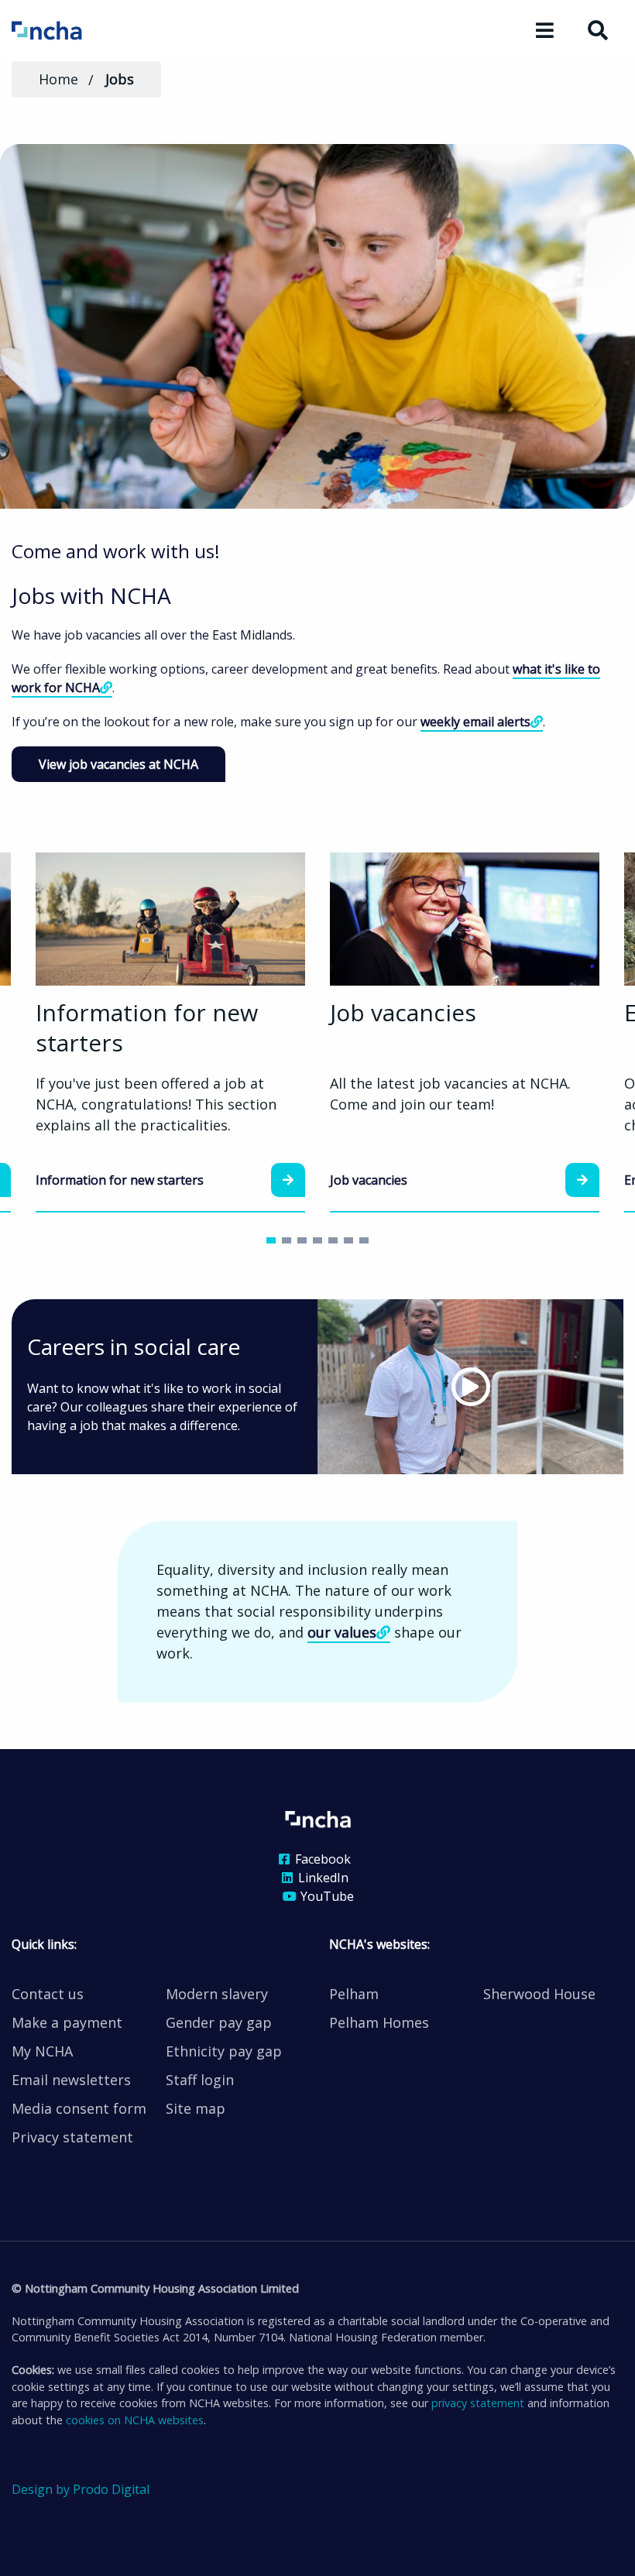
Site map (196, 2108)
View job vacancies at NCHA (118, 764)
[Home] (68, 29)
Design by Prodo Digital (81, 2489)
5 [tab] (333, 1240)
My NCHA (42, 2051)
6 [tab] (348, 1240)
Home (58, 79)
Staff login (200, 2080)
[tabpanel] (465, 1032)
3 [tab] (302, 1240)
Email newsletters (71, 2080)
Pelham (354, 1994)
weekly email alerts (475, 722)
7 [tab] (364, 1240)
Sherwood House (539, 1994)
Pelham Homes (379, 2022)
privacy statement (478, 2403)
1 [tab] (271, 1240)
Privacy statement (72, 2137)
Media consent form (79, 2108)
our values (342, 1632)
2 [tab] (287, 1240)
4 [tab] (317, 1240)
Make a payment (67, 2022)
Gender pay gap (219, 2022)
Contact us (48, 1994)
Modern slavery (217, 1994)
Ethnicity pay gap (224, 2051)
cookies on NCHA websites (135, 2420)
